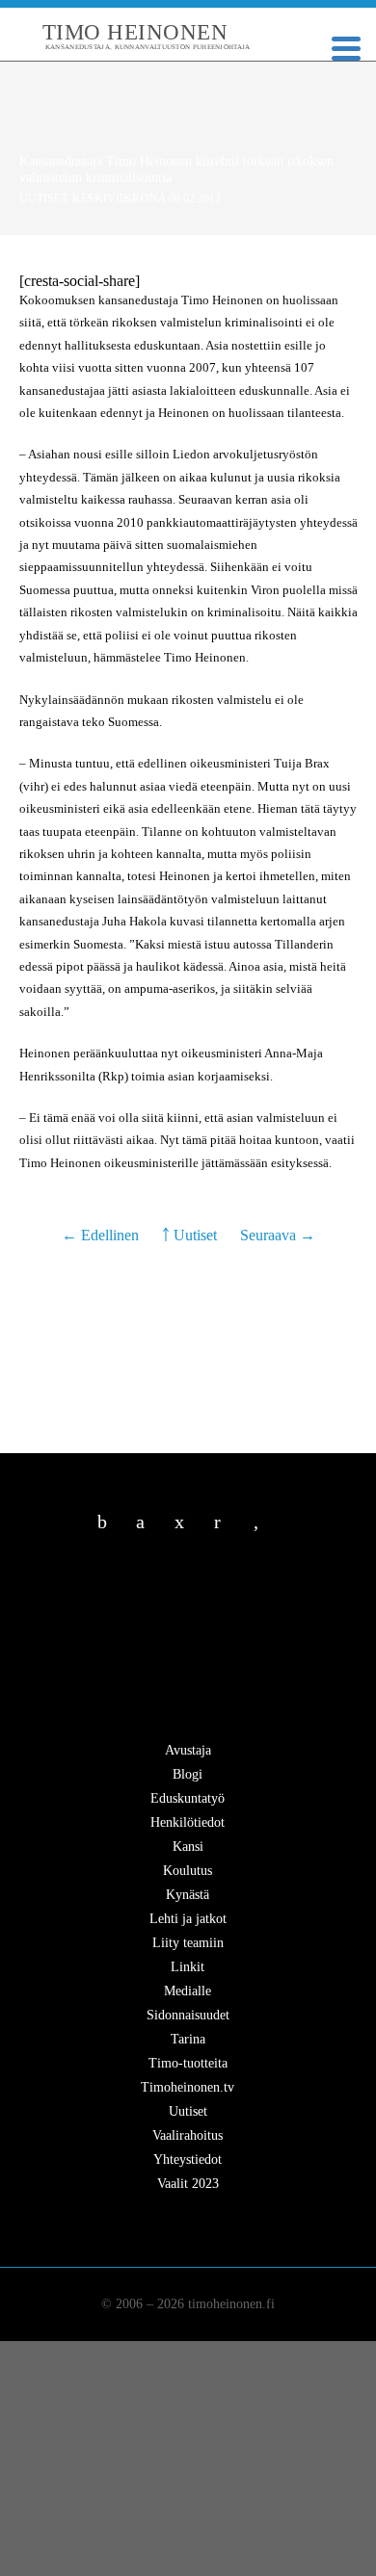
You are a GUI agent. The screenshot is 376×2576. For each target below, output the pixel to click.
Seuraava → (278, 1235)
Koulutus (188, 1871)
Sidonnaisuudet (188, 2015)
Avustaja (188, 1750)
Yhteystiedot (188, 2160)
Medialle (188, 1991)
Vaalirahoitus (188, 2135)
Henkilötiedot (188, 1822)
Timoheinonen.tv (188, 2087)
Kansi (188, 1847)
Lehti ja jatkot (188, 1919)
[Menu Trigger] (346, 47)
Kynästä (188, 1895)
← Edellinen (102, 1235)
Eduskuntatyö (188, 1798)
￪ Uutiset (189, 1235)
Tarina (188, 2039)
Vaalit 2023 (188, 2184)
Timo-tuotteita (188, 2063)
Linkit (188, 1967)
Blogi (188, 1774)
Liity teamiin (188, 1943)
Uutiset (43, 198)
